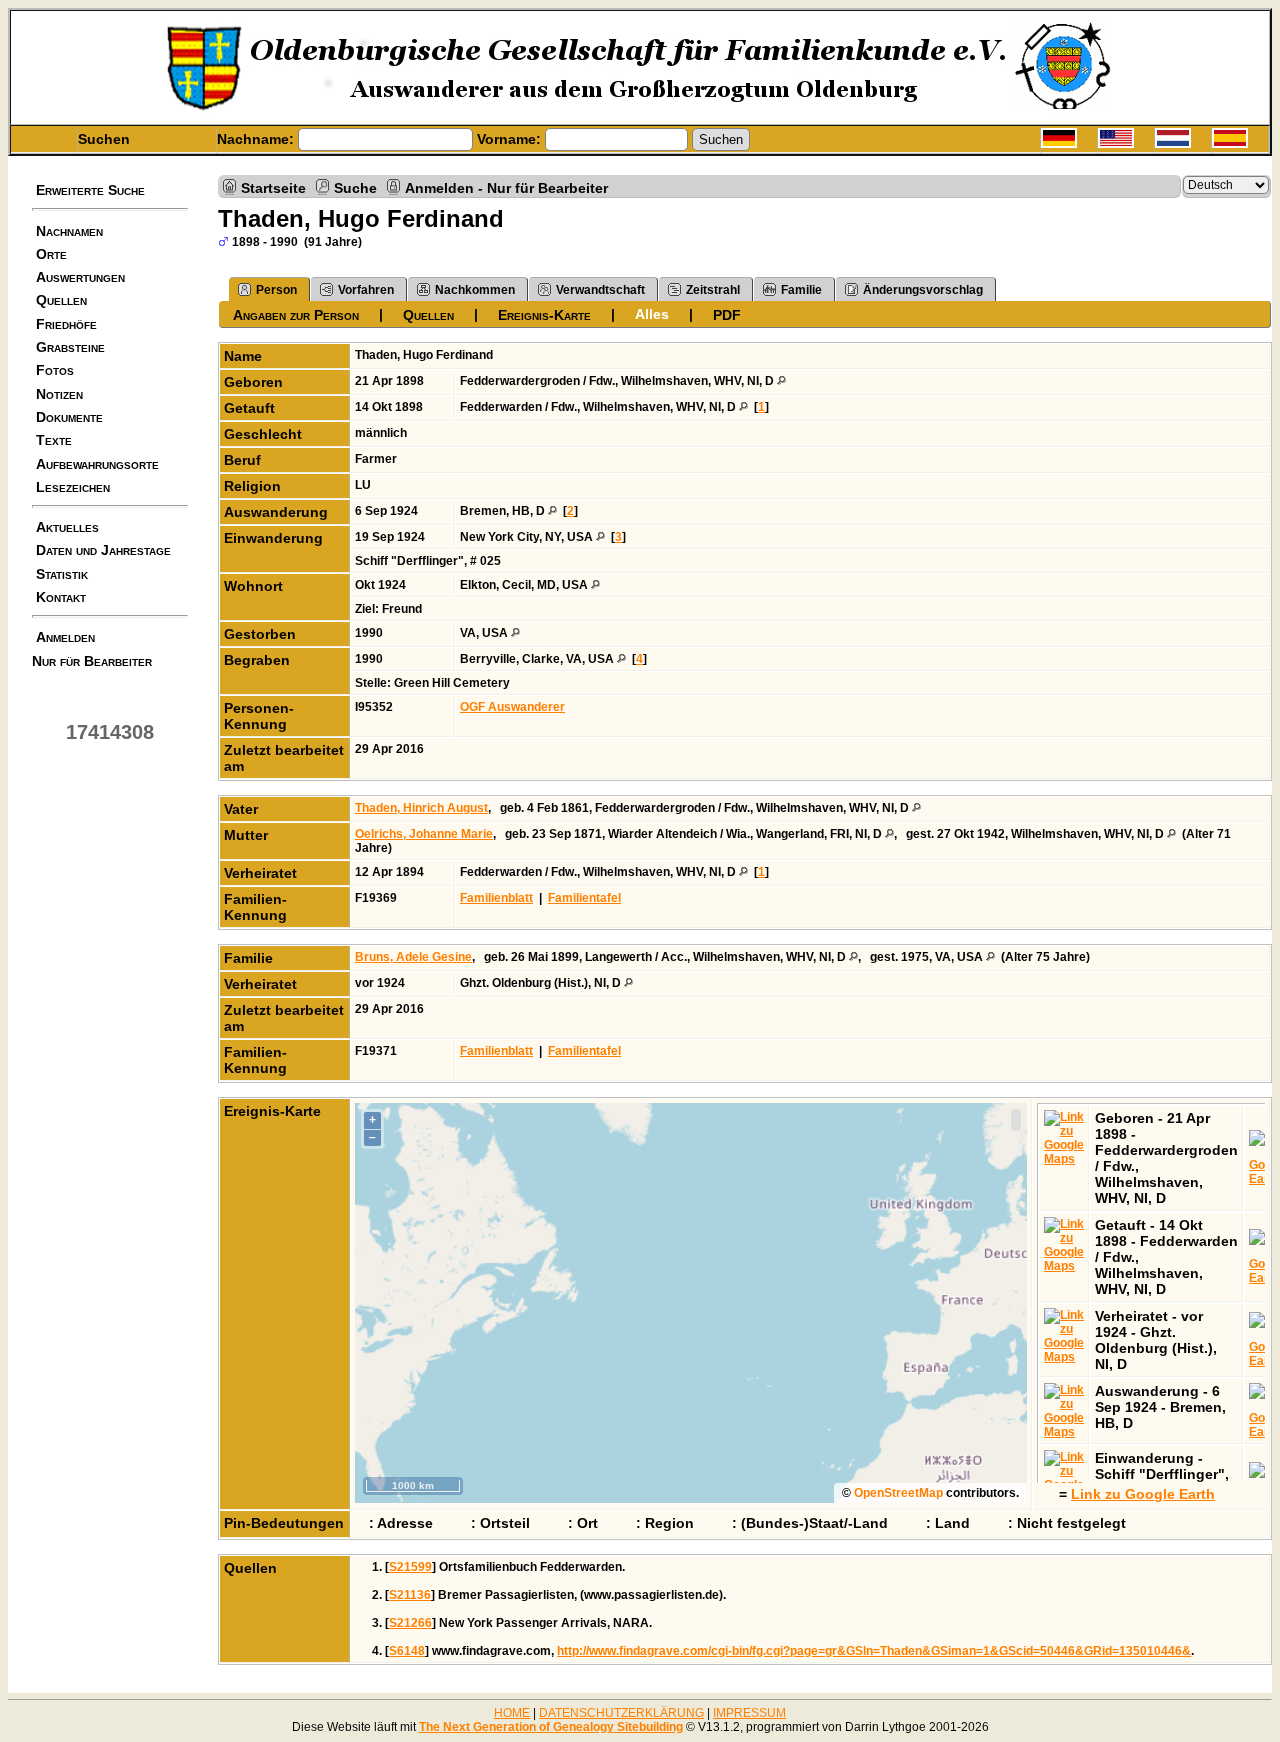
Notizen (59, 394)
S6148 (407, 1651)
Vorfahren (366, 290)
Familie (801, 290)
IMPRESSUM (749, 1713)
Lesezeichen (73, 487)
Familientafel (584, 898)
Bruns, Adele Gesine (413, 957)
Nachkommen (475, 290)
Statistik (62, 574)
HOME (512, 1713)
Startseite (273, 187)
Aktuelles (67, 527)
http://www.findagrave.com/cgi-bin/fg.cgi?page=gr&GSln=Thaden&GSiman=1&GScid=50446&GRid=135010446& (874, 1651)
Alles (652, 314)
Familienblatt (496, 898)
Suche (355, 187)
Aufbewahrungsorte (97, 464)
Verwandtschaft (600, 290)
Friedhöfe (66, 324)
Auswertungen (80, 277)
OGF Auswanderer (512, 707)
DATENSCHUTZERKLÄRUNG (621, 1713)
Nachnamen (69, 231)
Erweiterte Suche (90, 190)
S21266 (410, 1623)
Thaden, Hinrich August (421, 808)
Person (276, 290)
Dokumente (69, 417)
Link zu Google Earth (1143, 1494)
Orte (51, 254)
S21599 (410, 1567)
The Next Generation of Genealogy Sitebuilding (551, 1727)
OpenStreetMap (898, 1493)
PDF (727, 315)
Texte (54, 440)
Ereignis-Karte (544, 315)
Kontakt (61, 597)
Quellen (61, 300)
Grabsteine (70, 347)
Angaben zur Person (296, 315)
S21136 (410, 1595)
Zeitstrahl (713, 290)
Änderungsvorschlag (923, 290)
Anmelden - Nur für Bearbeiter (506, 187)
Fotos (55, 370)
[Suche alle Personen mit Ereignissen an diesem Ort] (781, 381)
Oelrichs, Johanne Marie (424, 834)
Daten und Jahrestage (103, 550)
